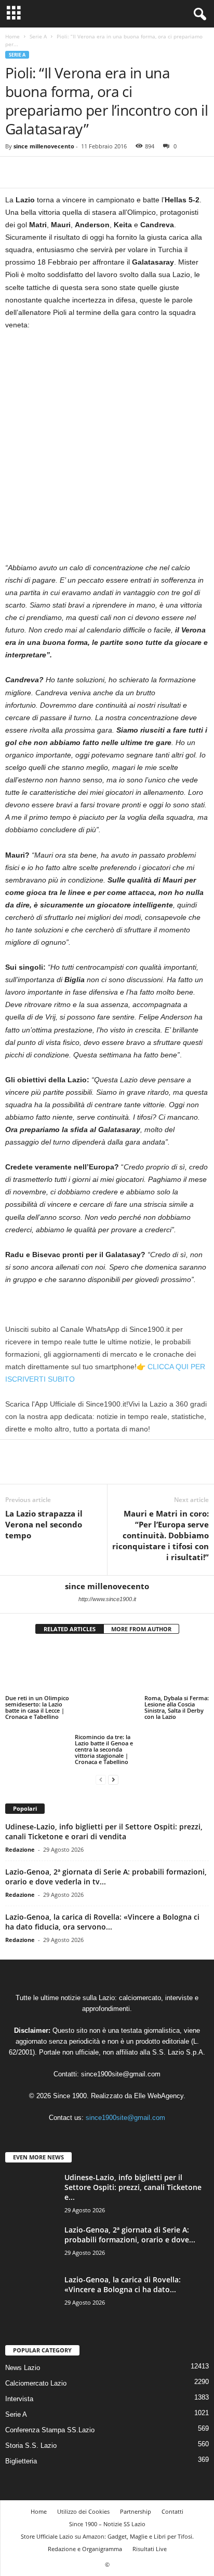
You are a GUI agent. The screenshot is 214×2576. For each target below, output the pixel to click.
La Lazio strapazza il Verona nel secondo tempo (44, 1524)
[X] (39, 172)
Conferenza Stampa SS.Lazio (50, 2391)
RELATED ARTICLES (70, 1629)
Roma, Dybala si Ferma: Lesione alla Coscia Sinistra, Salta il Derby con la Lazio (177, 1707)
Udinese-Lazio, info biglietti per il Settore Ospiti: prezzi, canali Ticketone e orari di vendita (104, 1793)
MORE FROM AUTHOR (141, 1629)
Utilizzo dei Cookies (83, 2472)
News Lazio (23, 2328)
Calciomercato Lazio (36, 2344)
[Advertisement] (107, 450)
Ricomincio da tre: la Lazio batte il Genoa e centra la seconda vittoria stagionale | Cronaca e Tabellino (104, 1710)
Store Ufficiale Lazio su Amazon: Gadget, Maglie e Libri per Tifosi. (107, 2497)
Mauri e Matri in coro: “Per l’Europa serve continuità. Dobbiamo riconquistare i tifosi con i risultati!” (160, 1535)
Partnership (136, 2472)
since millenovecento (44, 146)
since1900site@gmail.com (121, 2035)
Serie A (38, 36)
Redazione (20, 1810)
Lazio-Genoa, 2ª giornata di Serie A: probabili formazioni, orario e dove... (130, 2195)
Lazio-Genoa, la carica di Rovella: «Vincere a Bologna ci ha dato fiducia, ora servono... (102, 1883)
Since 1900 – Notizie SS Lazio (107, 2484)
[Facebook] (16, 172)
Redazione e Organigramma (85, 2509)
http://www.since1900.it (107, 1599)
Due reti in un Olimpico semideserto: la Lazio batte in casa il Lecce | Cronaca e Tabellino (37, 1707)
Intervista (19, 2359)
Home (12, 36)
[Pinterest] (63, 172)
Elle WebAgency (159, 2057)
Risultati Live (150, 2509)
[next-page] (113, 1740)
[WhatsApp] (87, 172)
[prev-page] (101, 1740)
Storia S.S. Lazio (31, 2406)
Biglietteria (21, 2422)
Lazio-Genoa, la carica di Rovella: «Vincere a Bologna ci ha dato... (123, 2245)
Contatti (172, 2472)
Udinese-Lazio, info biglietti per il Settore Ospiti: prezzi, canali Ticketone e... (133, 2148)
